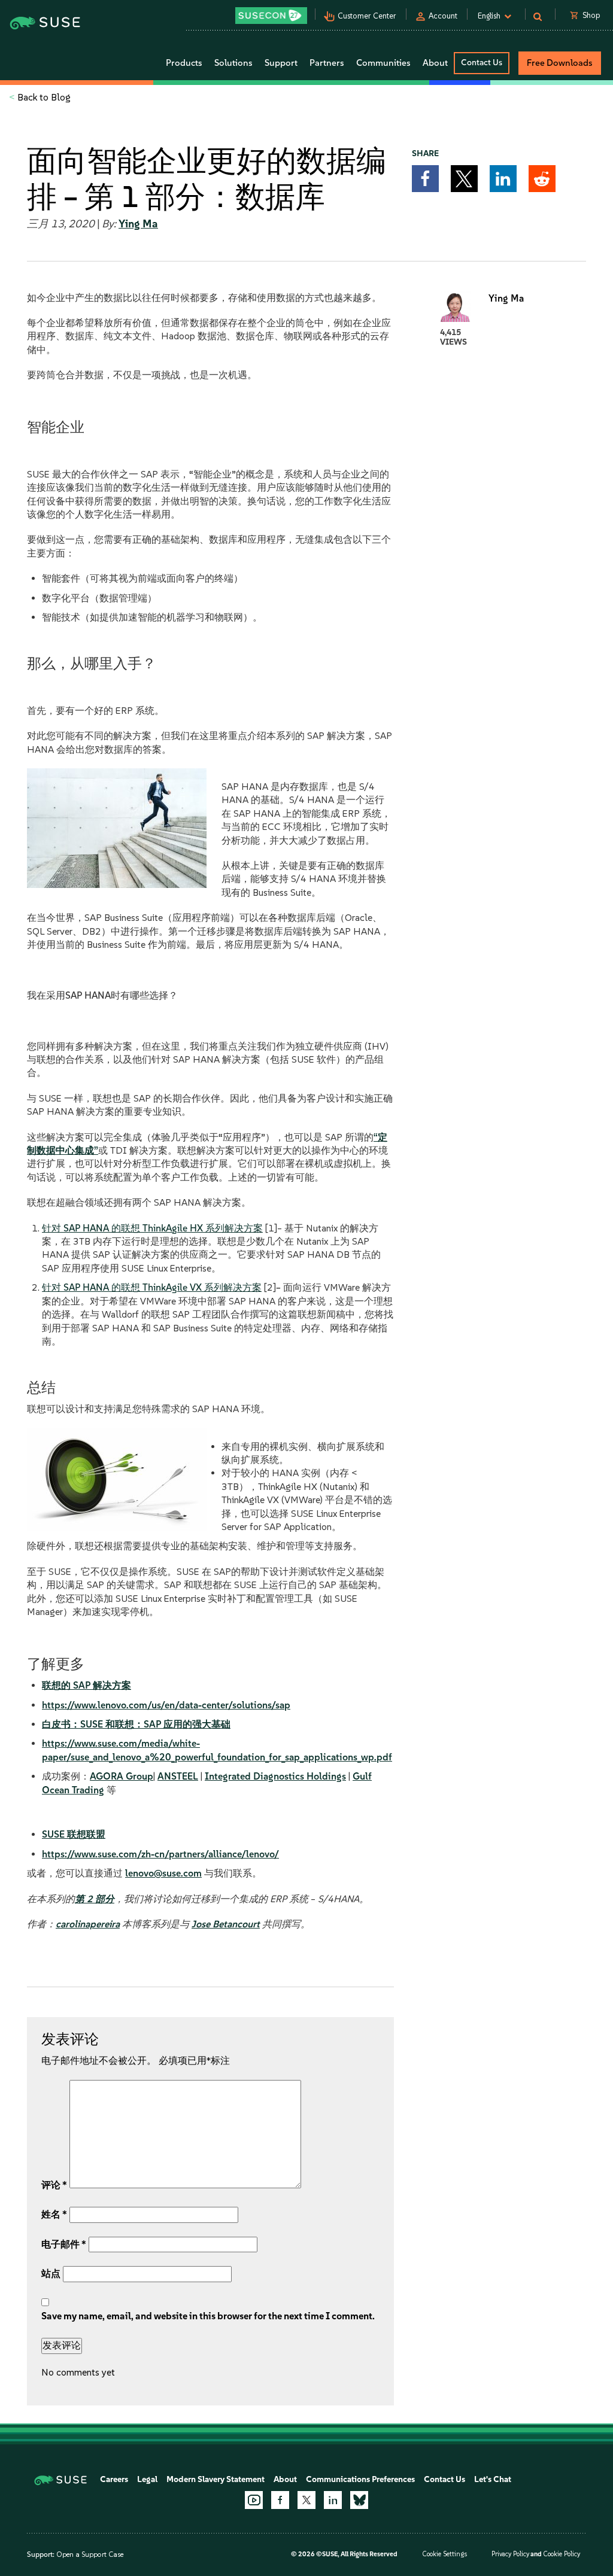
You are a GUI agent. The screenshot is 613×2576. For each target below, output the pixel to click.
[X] (306, 2500)
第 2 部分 (95, 1899)
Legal (147, 2479)
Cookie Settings (444, 2554)
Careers (114, 2479)
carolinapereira (88, 1924)
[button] (425, 179)
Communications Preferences (360, 2479)
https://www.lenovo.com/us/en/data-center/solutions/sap (166, 1705)
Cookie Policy (562, 2554)
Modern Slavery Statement (216, 2479)
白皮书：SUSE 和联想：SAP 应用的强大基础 (136, 1724)
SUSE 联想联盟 (74, 1834)
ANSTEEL (178, 1776)
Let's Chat (493, 2479)
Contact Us (482, 63)
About (285, 2479)
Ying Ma (138, 224)
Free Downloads (560, 63)
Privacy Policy (510, 2554)
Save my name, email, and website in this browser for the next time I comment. (208, 2316)
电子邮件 (64, 2244)
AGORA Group (122, 1776)
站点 (51, 2274)
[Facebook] (280, 2500)
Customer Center (367, 16)
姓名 (54, 2214)
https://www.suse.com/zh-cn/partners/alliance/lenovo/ (160, 1854)
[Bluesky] (359, 2500)
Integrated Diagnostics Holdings (275, 1776)
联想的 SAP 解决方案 (87, 1685)
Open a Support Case (90, 2554)
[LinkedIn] (333, 2500)
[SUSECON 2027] (271, 16)
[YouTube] (254, 2500)
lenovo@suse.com (163, 1873)
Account (443, 16)
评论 (54, 2185)
